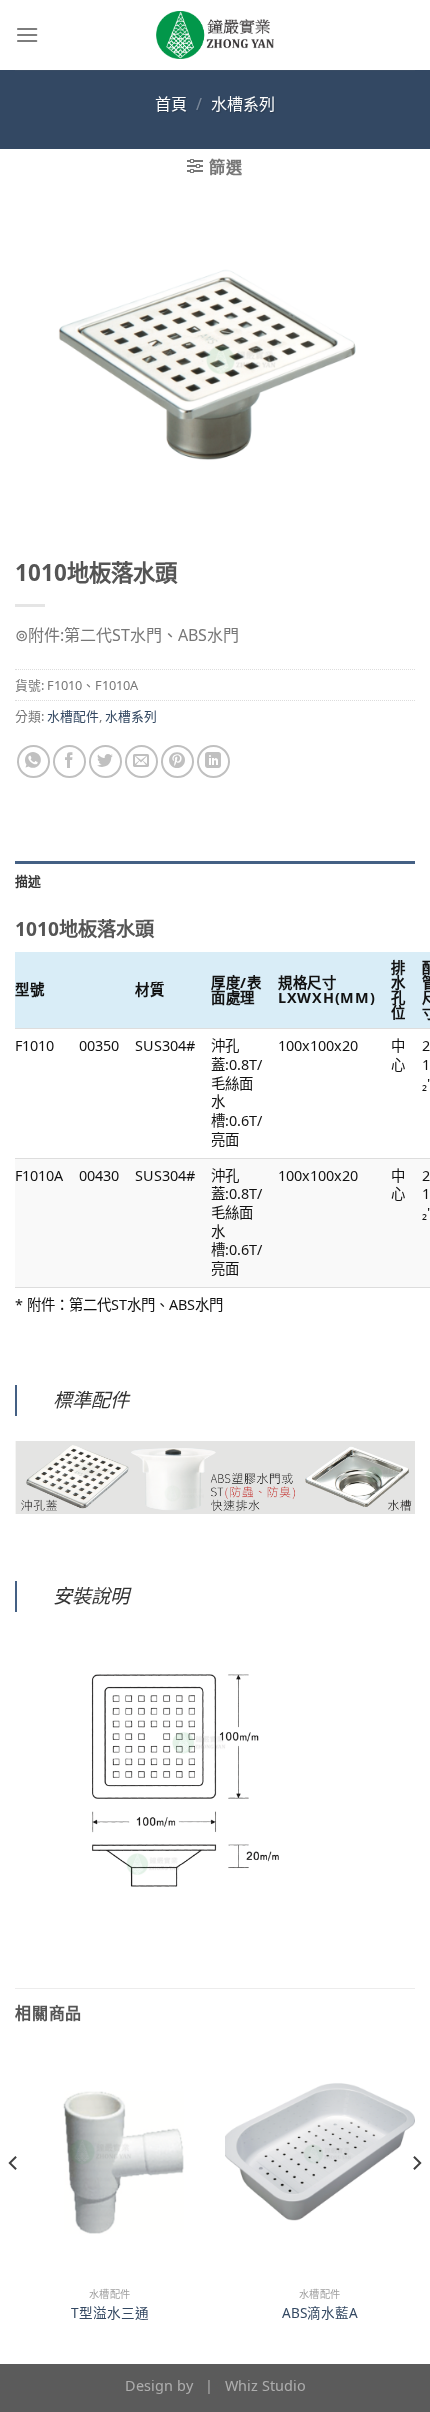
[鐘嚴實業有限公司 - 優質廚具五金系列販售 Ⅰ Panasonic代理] (215, 35)
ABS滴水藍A (320, 2313)
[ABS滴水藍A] (320, 2162)
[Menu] (27, 34)
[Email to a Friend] (141, 761)
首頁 (171, 104)
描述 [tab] (28, 881)
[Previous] (14, 2203)
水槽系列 (243, 104)
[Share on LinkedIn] (213, 761)
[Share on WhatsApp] (33, 761)
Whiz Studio (265, 2385)
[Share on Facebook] (69, 761)
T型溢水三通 (110, 2313)
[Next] (416, 2203)
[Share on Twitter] (105, 761)
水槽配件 (73, 716)
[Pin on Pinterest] (177, 761)
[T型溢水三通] (110, 2162)
